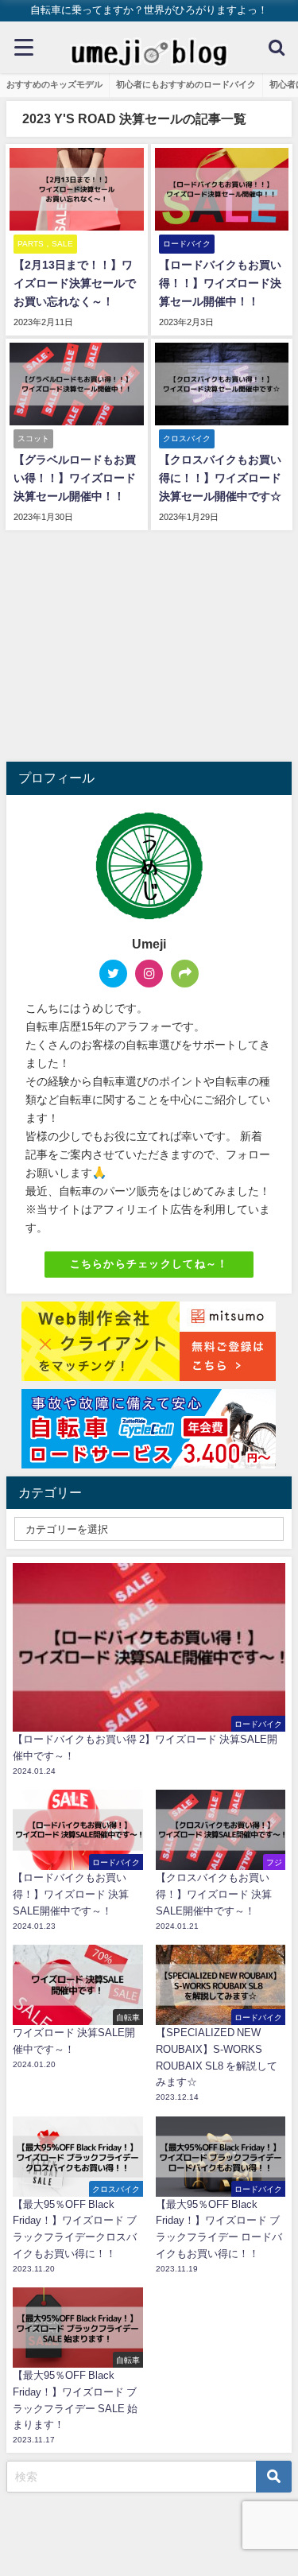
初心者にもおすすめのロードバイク (186, 84)
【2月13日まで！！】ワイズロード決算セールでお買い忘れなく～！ (75, 283)
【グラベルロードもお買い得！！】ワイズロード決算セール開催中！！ (75, 478)
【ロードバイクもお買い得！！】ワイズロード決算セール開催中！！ (220, 283)
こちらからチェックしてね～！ (149, 1264)
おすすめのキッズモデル (54, 84)
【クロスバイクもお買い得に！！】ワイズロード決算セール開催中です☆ (220, 478)
